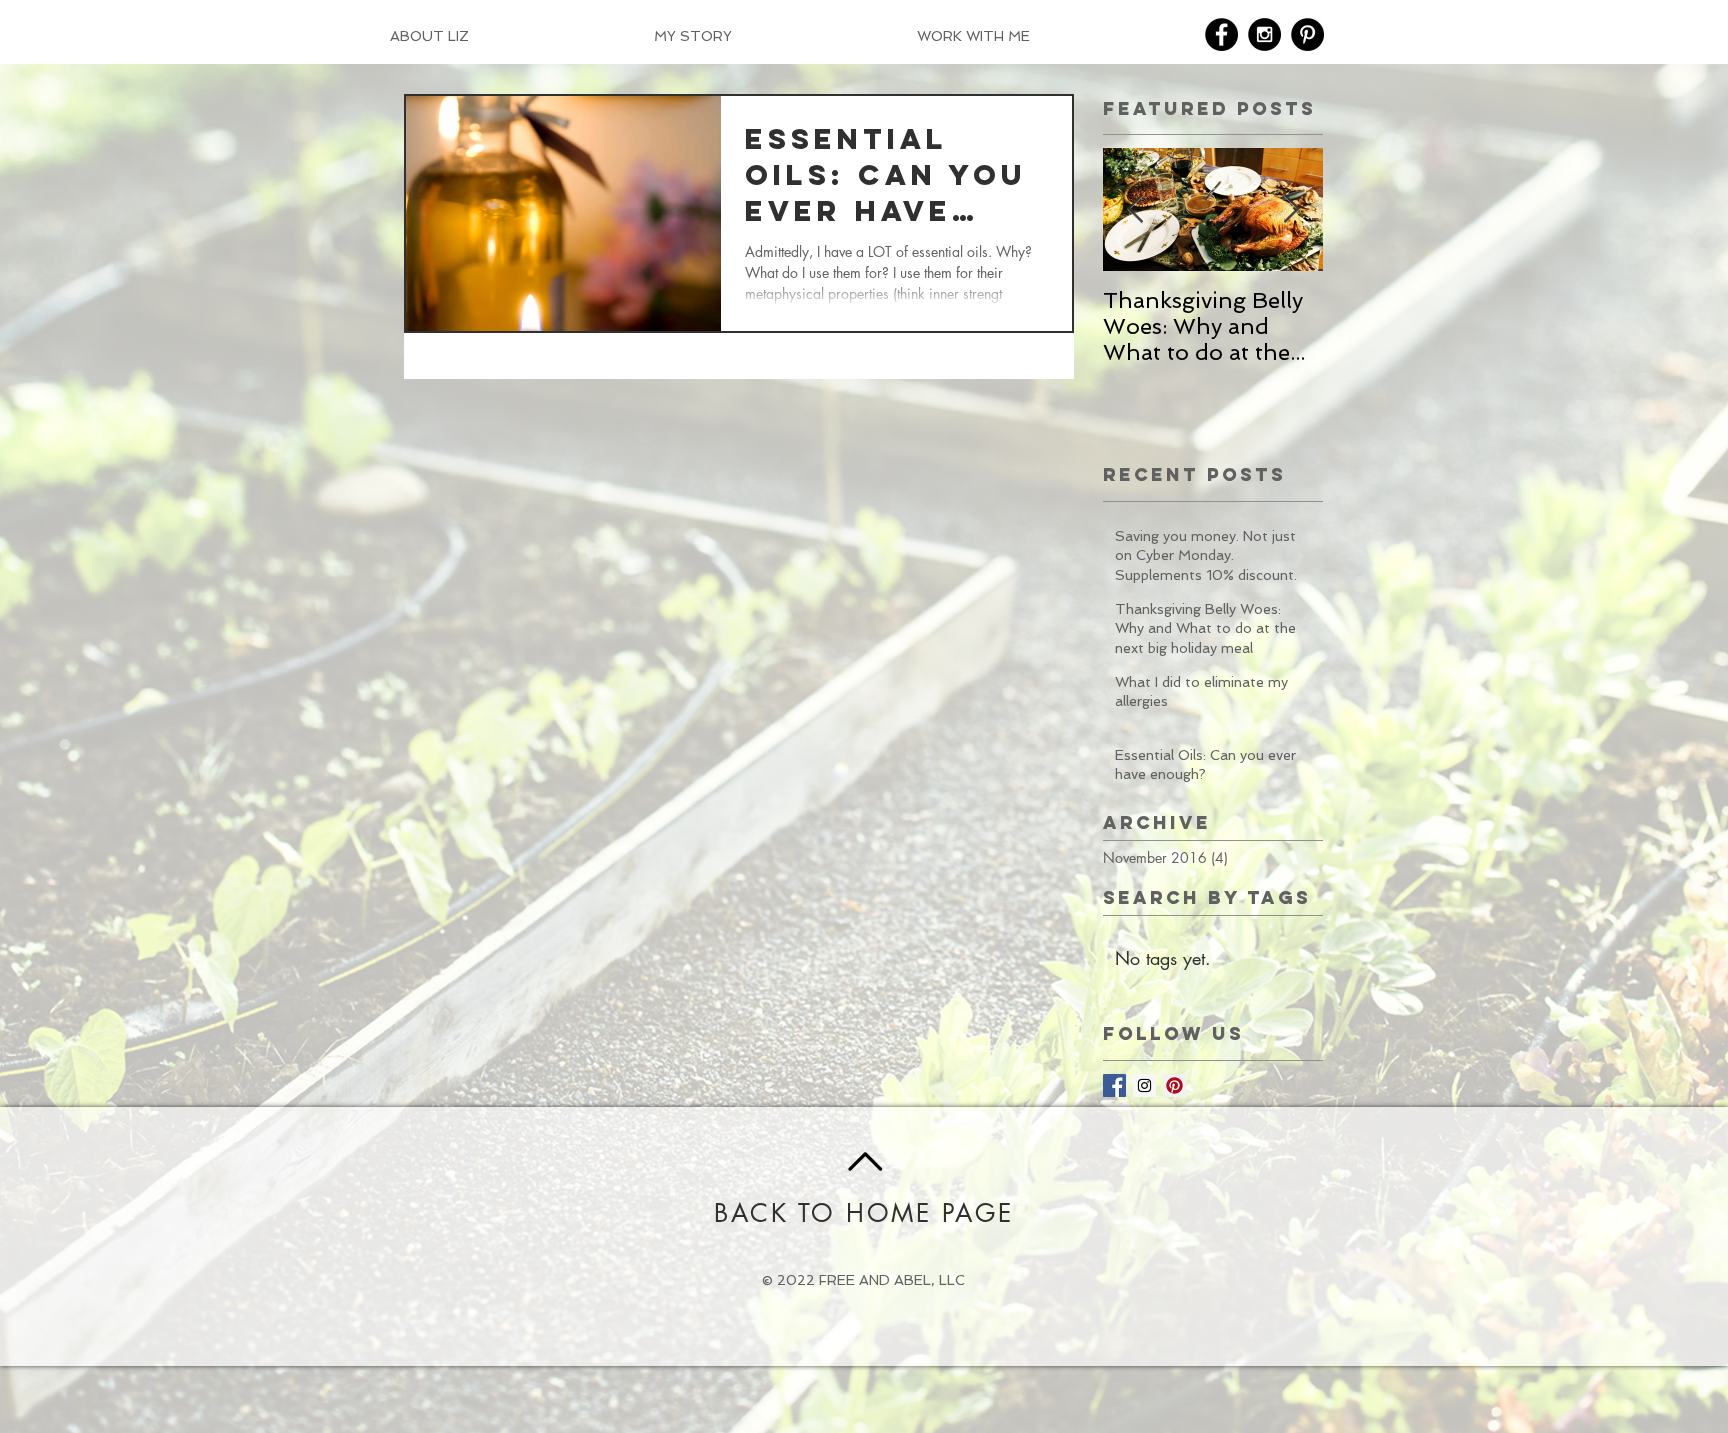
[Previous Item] (1135, 210)
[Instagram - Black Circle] (1264, 34)
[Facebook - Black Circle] (1221, 34)
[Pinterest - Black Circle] (1307, 34)
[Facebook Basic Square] (1114, 1085)
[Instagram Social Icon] (1144, 1085)
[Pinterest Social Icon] (1174, 1085)
